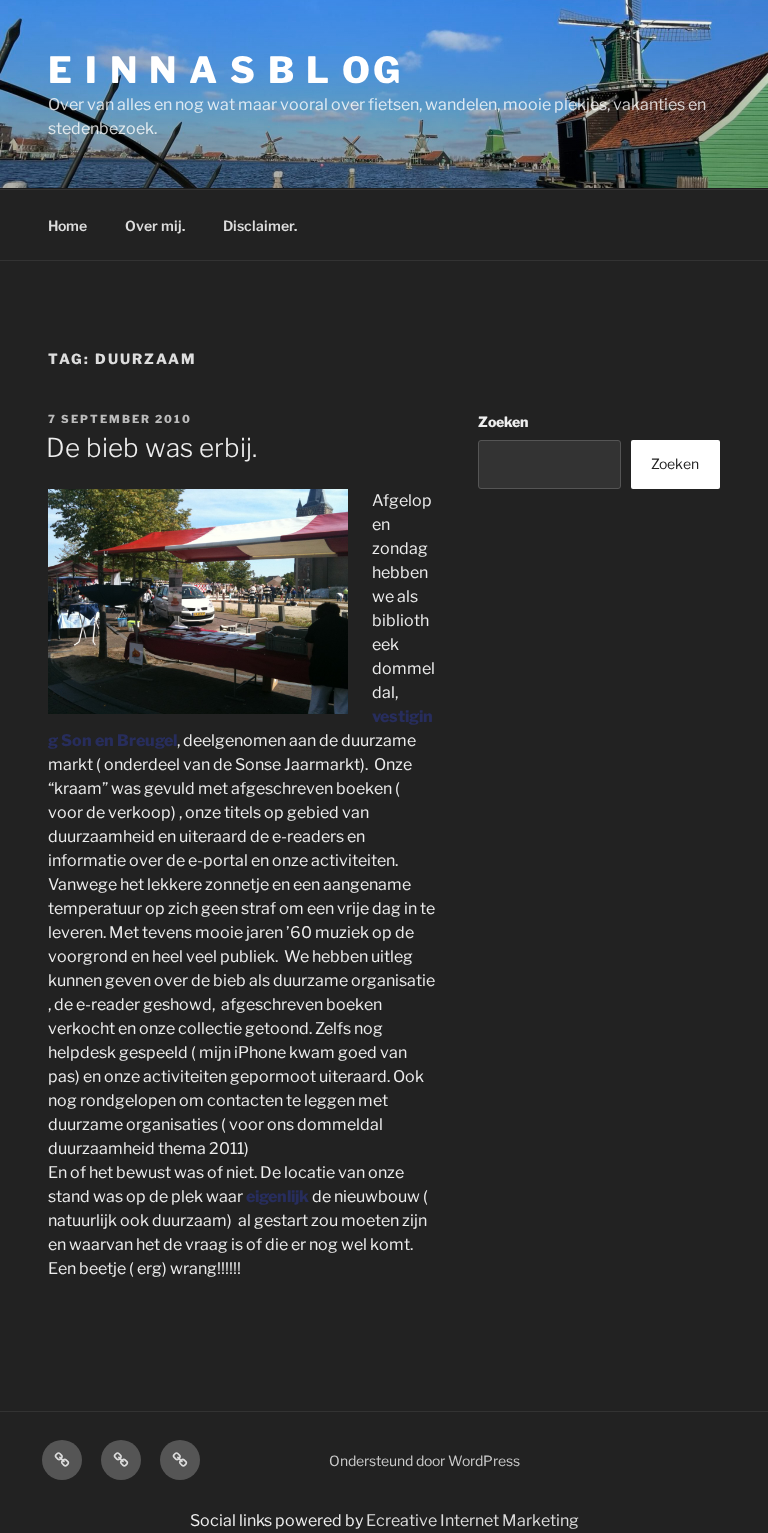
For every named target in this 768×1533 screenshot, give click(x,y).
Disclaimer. (260, 225)
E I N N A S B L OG (225, 70)
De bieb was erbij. (151, 447)
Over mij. (155, 225)
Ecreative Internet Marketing (472, 1520)
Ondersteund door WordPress (424, 1460)
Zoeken (503, 421)
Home (67, 225)
